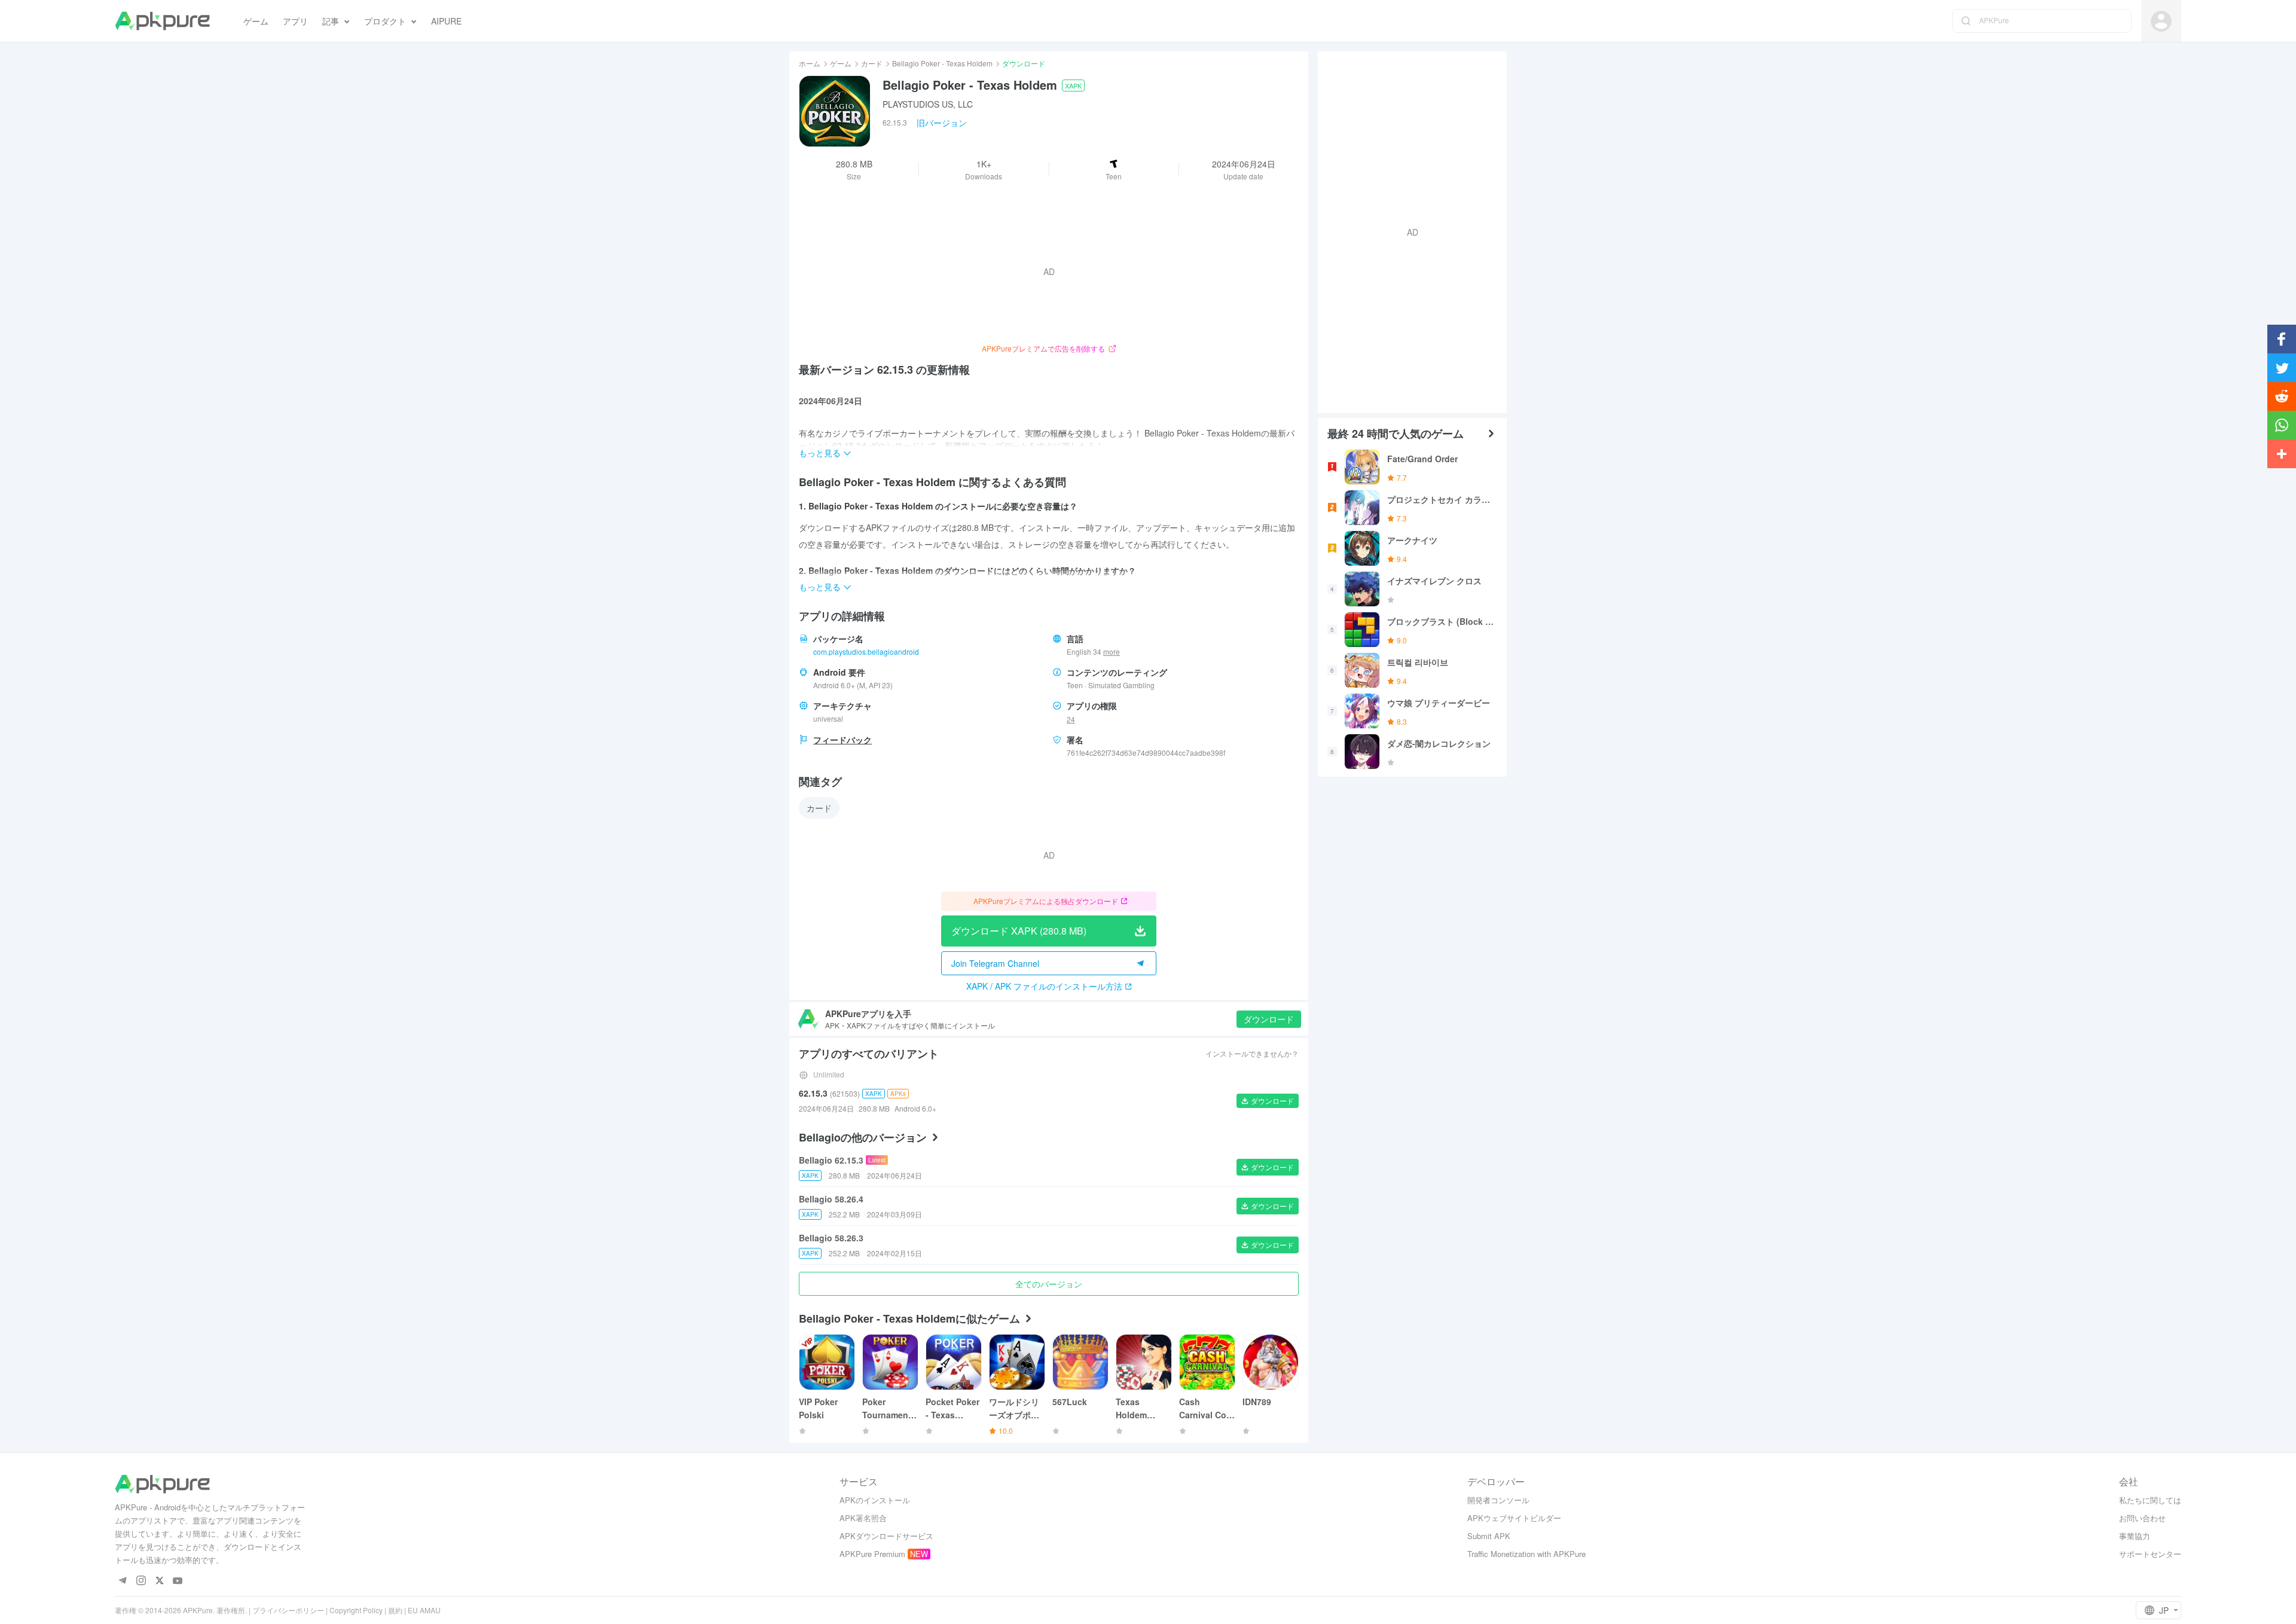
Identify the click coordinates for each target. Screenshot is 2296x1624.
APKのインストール (875, 1500)
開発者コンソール (1498, 1500)
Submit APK (1489, 1536)
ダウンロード (1269, 1019)
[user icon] (2161, 21)
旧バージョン (942, 123)
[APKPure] (162, 21)
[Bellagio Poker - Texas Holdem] (835, 111)
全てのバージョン (1049, 1284)
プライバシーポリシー (288, 1610)
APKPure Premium (872, 1554)
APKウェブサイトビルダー (1514, 1518)
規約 (395, 1610)
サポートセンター (2150, 1554)
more (1112, 652)
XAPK (1073, 86)
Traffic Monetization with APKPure (1526, 1554)
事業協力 (2135, 1536)
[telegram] (122, 1581)
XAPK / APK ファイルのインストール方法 (1044, 986)
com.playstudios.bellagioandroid (866, 651)
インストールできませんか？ (1252, 1053)
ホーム (810, 63)
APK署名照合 (863, 1518)
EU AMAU (424, 1610)
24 (1071, 719)
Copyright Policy (356, 1610)
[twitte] (159, 1581)
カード (872, 63)
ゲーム (841, 63)
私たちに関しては (2150, 1500)
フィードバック (842, 740)
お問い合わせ (2142, 1518)
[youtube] (178, 1581)
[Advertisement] (1407, 231)
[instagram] (141, 1581)
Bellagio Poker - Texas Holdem (942, 63)
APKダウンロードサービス (886, 1536)
